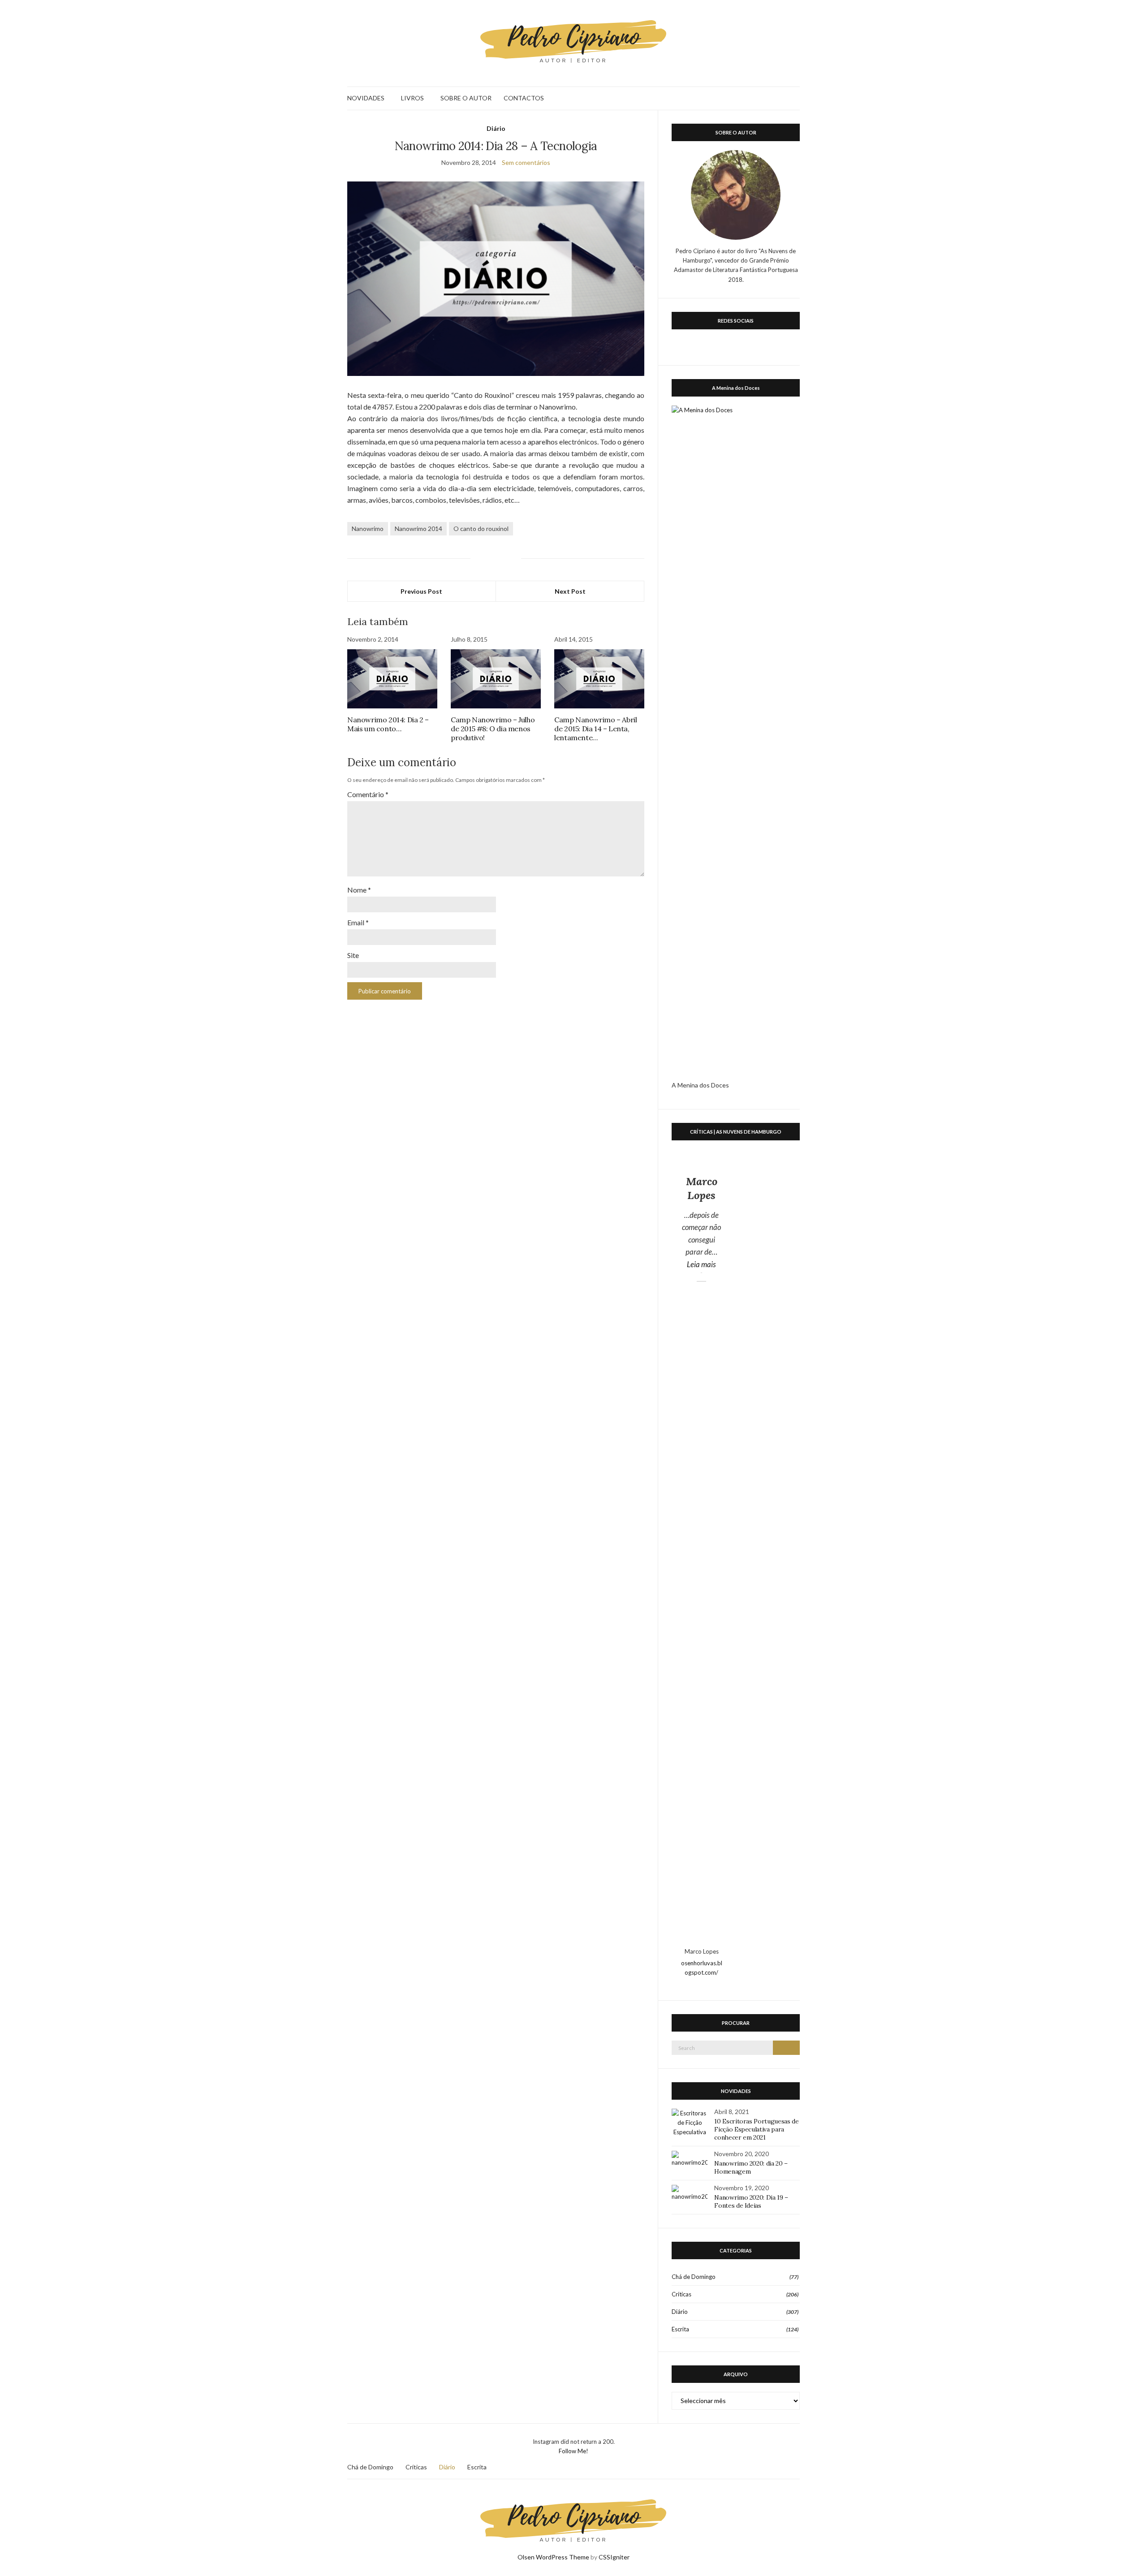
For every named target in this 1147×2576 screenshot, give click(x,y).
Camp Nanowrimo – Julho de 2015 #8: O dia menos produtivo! (493, 729)
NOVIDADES (366, 98)
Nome (359, 890)
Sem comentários (526, 162)
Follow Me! (573, 2451)
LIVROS (412, 98)
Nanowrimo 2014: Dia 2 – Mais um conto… (388, 724)
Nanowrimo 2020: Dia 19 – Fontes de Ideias (751, 2201)
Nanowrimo (368, 529)
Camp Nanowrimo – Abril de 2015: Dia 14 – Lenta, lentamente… (595, 729)
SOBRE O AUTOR (466, 98)
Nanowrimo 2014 (418, 529)
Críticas (681, 2294)
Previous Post (421, 591)
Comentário (368, 794)
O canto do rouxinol (481, 529)
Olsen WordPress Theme (553, 2557)
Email (358, 922)
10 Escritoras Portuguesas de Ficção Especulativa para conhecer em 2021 (756, 2129)
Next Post (570, 591)
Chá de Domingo (694, 2277)
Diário (496, 128)
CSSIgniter (614, 2557)
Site (353, 955)
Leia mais (705, 1264)
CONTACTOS (524, 98)
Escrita (680, 2329)
